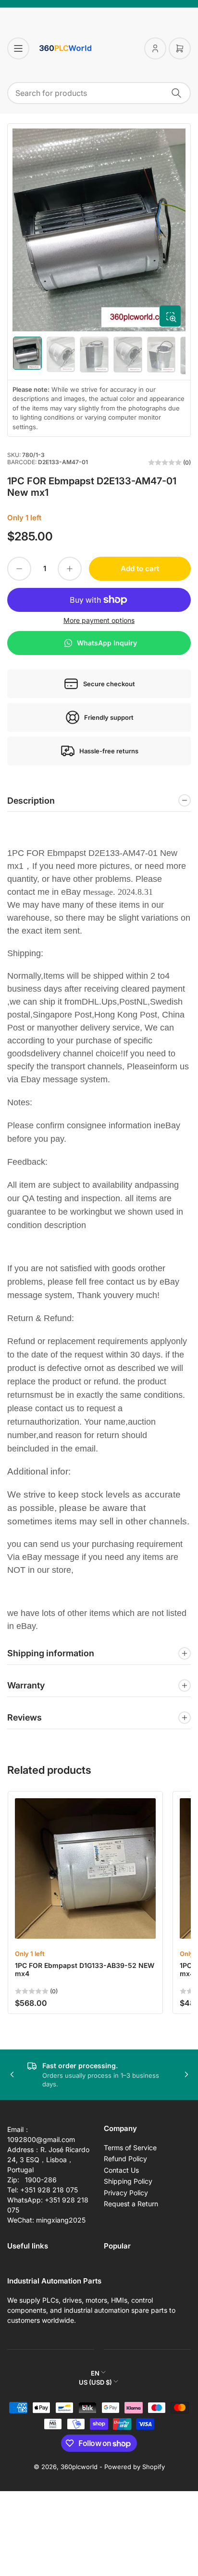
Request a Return (131, 2204)
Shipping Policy (128, 2181)
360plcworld (79, 2467)
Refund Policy (125, 2159)
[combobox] (99, 93)
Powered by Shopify (135, 2467)
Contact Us (121, 2170)
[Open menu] (18, 48)
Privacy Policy (126, 2193)
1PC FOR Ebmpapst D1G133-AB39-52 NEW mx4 (85, 1969)
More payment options (99, 620)
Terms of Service (130, 2148)
